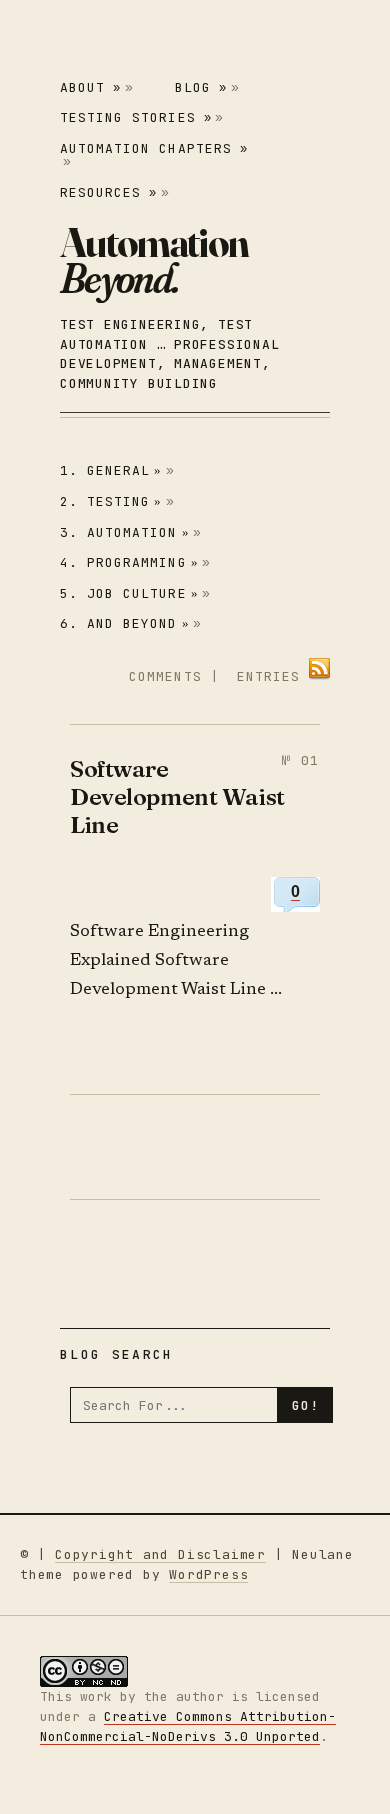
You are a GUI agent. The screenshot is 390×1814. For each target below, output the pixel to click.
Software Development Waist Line (177, 797)
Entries (268, 676)
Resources (108, 192)
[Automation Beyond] (154, 260)
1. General (111, 470)
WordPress (208, 1574)
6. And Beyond (125, 623)
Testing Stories (136, 117)
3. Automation (125, 532)
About (90, 87)
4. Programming (129, 562)
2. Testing (111, 501)
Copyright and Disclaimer (160, 1554)
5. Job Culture (129, 593)
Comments (165, 676)
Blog (201, 87)
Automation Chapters (154, 148)
